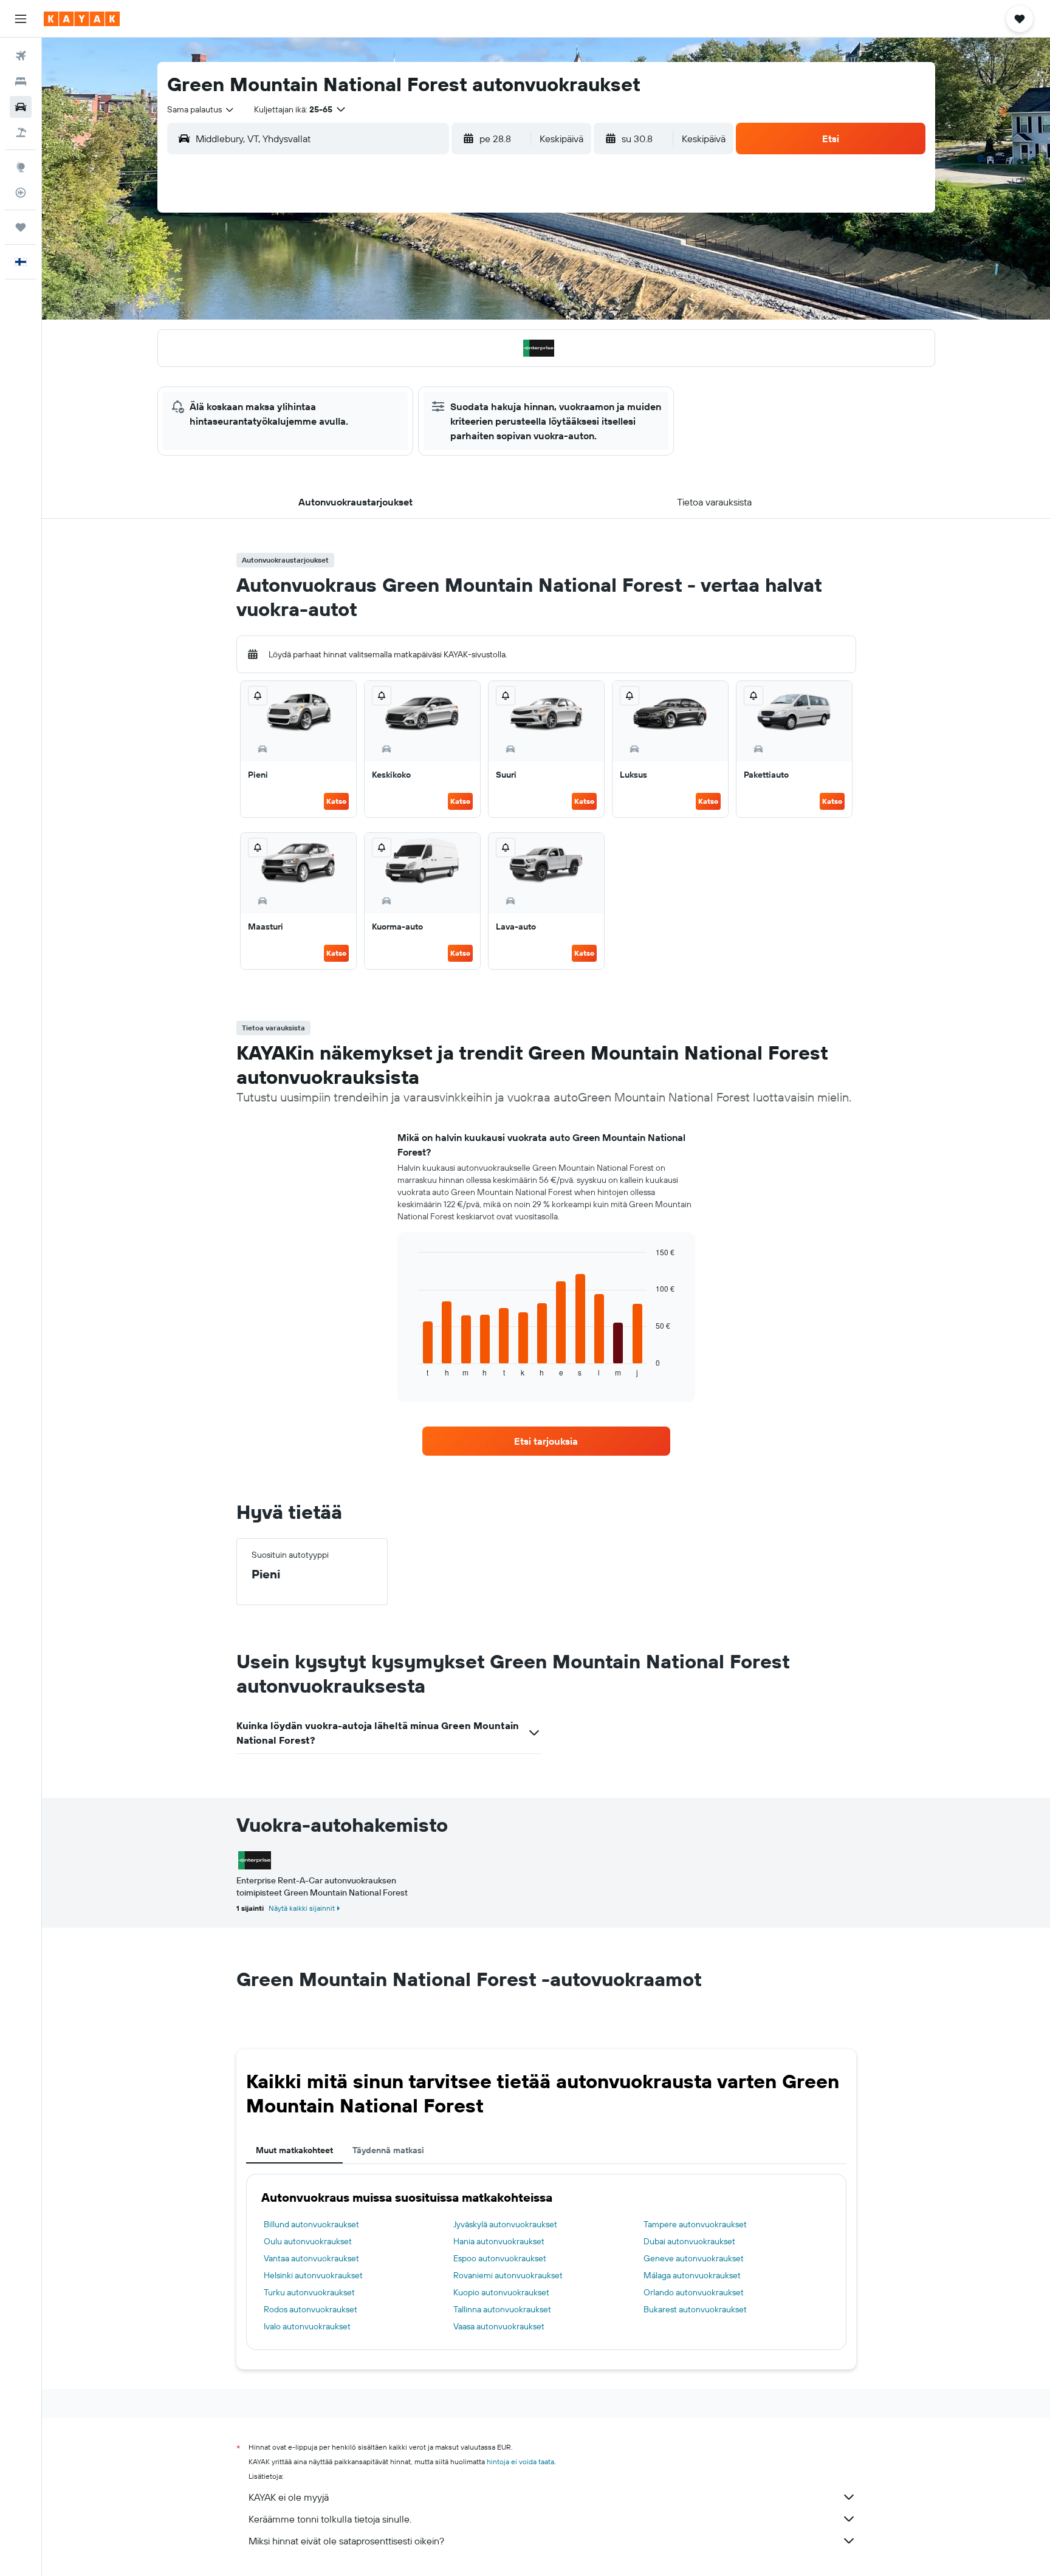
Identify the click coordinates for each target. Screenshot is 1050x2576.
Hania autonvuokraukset (499, 2241)
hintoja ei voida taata (520, 2461)
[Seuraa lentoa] (21, 193)
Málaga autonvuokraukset (692, 2275)
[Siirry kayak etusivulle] (82, 19)
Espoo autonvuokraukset (500, 2258)
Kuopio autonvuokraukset (501, 2292)
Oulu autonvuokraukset (308, 2241)
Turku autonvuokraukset (309, 2292)
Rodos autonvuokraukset (311, 2309)
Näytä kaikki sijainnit (302, 1908)
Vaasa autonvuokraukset (499, 2326)
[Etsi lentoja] (21, 56)
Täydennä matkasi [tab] (388, 2150)
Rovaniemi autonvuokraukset (508, 2275)
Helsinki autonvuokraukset (313, 2275)
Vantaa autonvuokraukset (311, 2258)
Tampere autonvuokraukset (695, 2224)
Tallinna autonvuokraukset (502, 2309)
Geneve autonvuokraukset (694, 2258)
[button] (21, 19)
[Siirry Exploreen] (21, 167)
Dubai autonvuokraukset (689, 2241)
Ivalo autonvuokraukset (307, 2326)
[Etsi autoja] (21, 107)
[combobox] (201, 109)
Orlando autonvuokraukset (694, 2292)
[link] (546, 1441)
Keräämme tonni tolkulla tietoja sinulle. (330, 2519)
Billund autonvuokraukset (311, 2224)
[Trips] (21, 227)
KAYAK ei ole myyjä (289, 2497)
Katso (336, 801)
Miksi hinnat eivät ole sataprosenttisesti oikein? (346, 2541)
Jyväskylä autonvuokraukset (505, 2224)
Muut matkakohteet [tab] (294, 2150)
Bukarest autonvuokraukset (695, 2309)
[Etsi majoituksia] (21, 81)
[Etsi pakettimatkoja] (21, 132)
